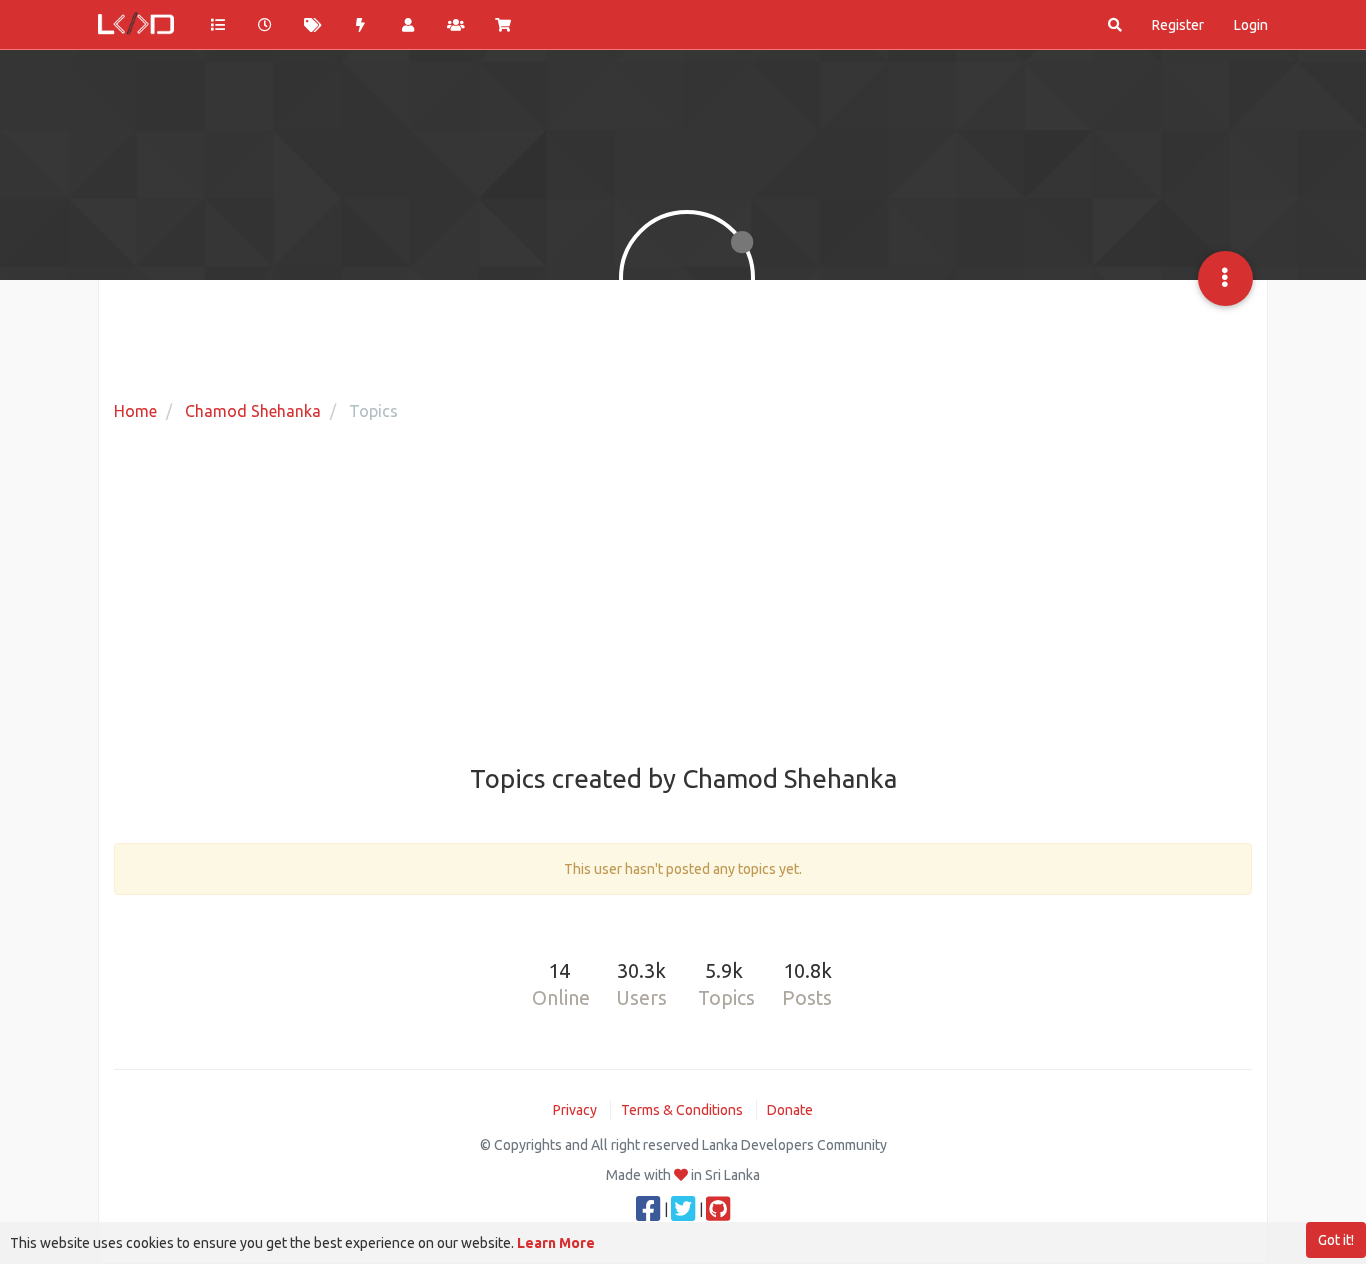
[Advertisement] (683, 595)
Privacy (575, 1110)
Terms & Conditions (682, 1110)
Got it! (1336, 1240)
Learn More (556, 1243)
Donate (790, 1110)
